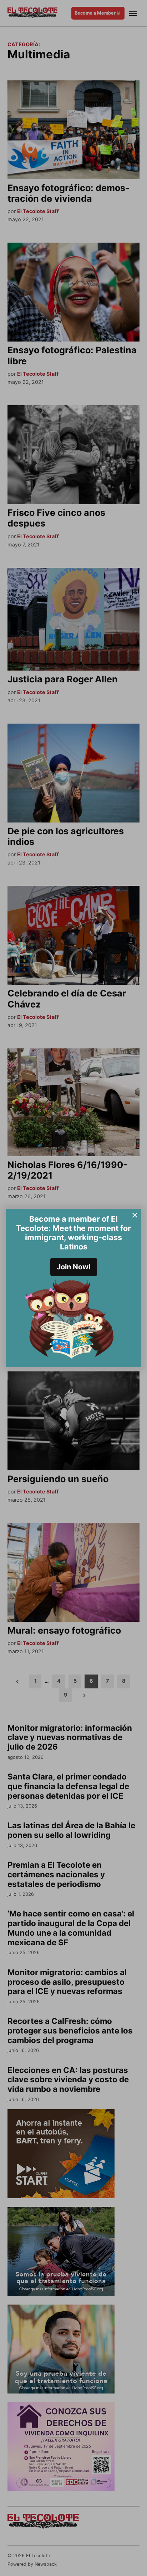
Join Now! (74, 1267)
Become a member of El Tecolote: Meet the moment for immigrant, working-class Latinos (73, 1233)
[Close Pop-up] (135, 1215)
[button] (73, 1288)
